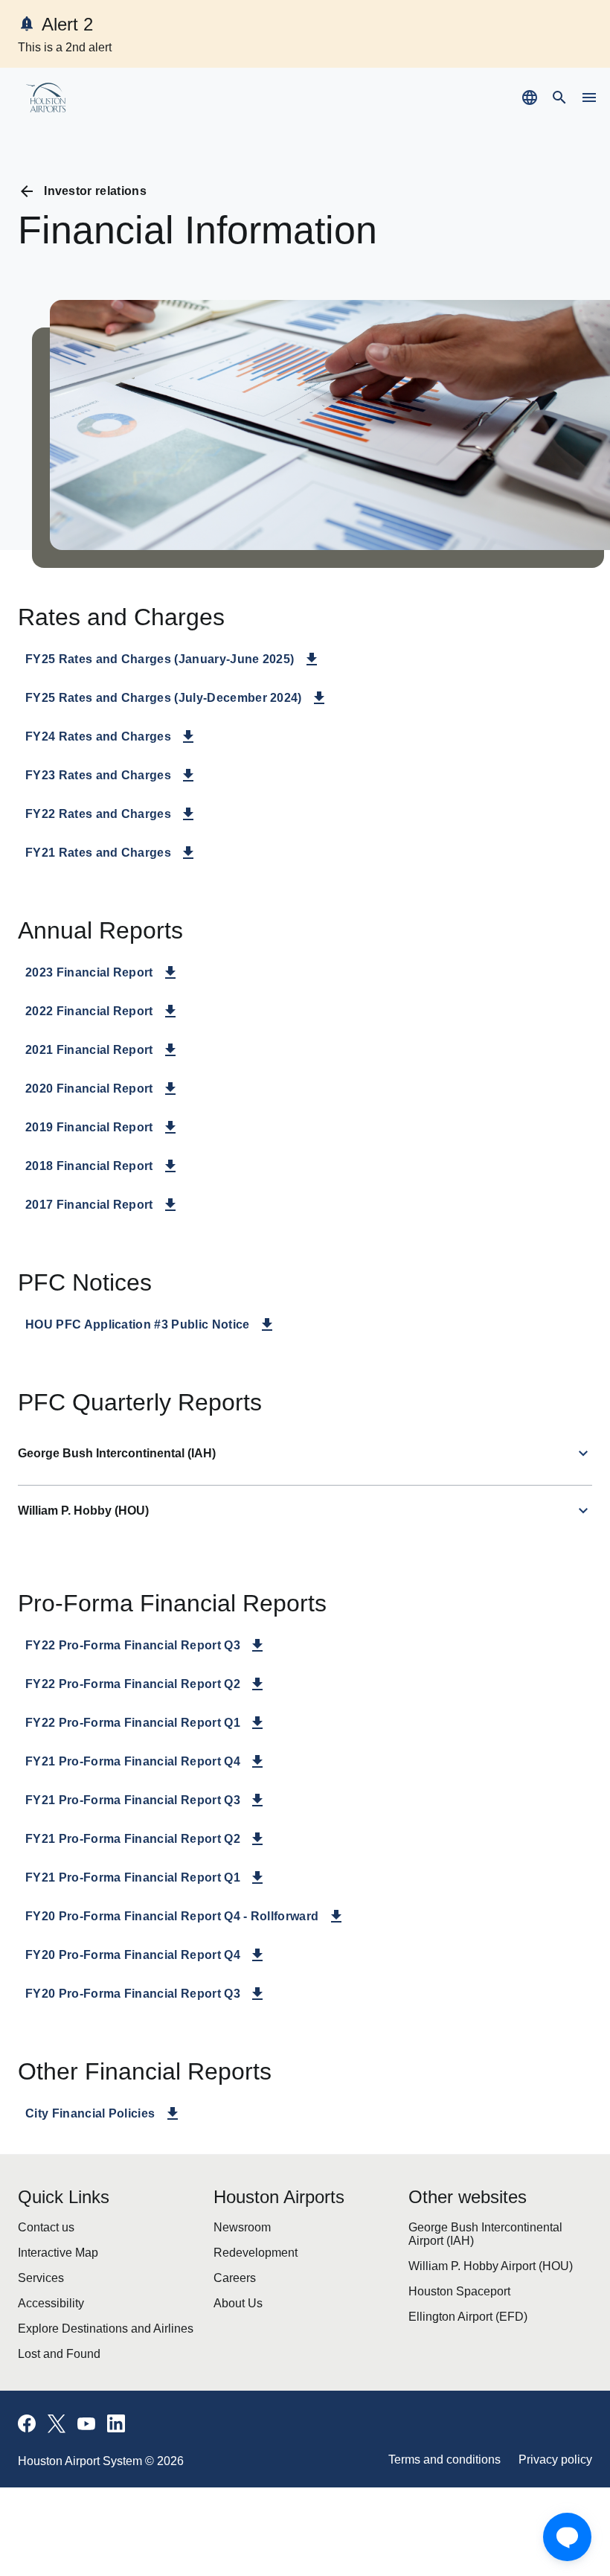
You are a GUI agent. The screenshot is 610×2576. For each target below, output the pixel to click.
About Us (233, 2312)
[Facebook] (27, 2436)
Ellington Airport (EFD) (456, 2326)
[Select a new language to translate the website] (530, 98)
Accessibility (44, 2312)
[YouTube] (86, 2436)
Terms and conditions (461, 2472)
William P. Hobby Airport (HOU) (476, 2274)
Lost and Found (51, 2364)
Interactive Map (52, 2260)
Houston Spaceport (452, 2300)
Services (36, 2286)
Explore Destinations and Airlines (89, 2338)
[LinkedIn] (116, 2436)
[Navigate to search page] (559, 98)
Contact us (41, 2234)
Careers (231, 2286)
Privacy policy (561, 2472)
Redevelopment (250, 2260)
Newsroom (238, 2234)
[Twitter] (57, 2436)
